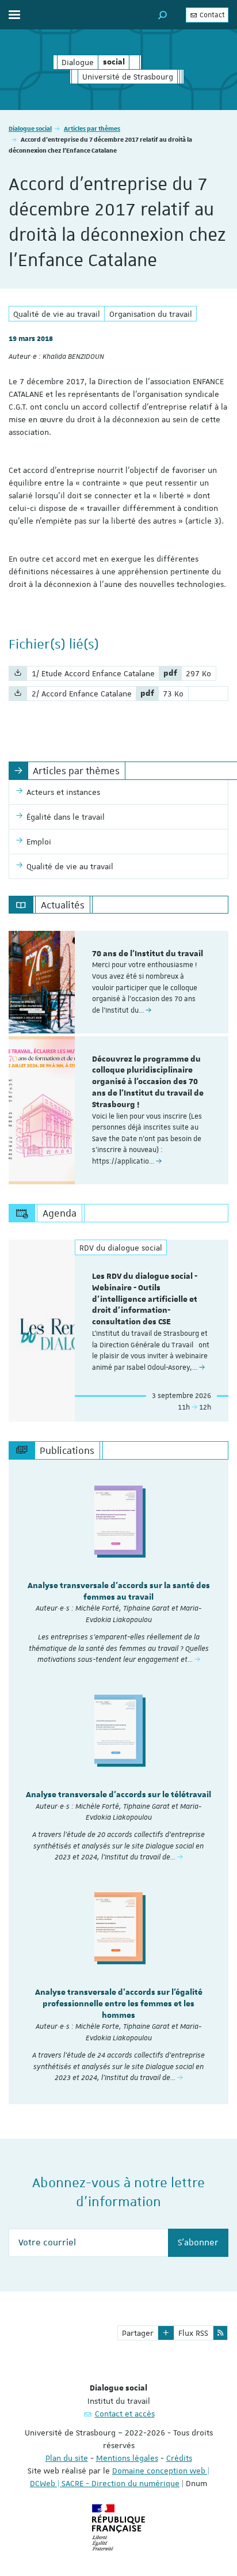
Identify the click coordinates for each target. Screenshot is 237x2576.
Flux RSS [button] (193, 2333)
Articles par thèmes (92, 128)
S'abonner (198, 2242)
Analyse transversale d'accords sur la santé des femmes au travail (119, 1592)
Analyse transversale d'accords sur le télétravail (118, 1795)
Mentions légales (127, 2458)
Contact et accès (125, 2414)
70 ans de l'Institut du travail (148, 954)
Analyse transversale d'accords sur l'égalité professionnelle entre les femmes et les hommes (119, 2004)
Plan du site (67, 2458)
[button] (163, 15)
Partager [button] (138, 2333)
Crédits (179, 2458)
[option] (118, 982)
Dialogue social (30, 128)
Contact (211, 15)
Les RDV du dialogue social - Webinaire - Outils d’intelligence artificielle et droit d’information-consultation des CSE (145, 1299)
